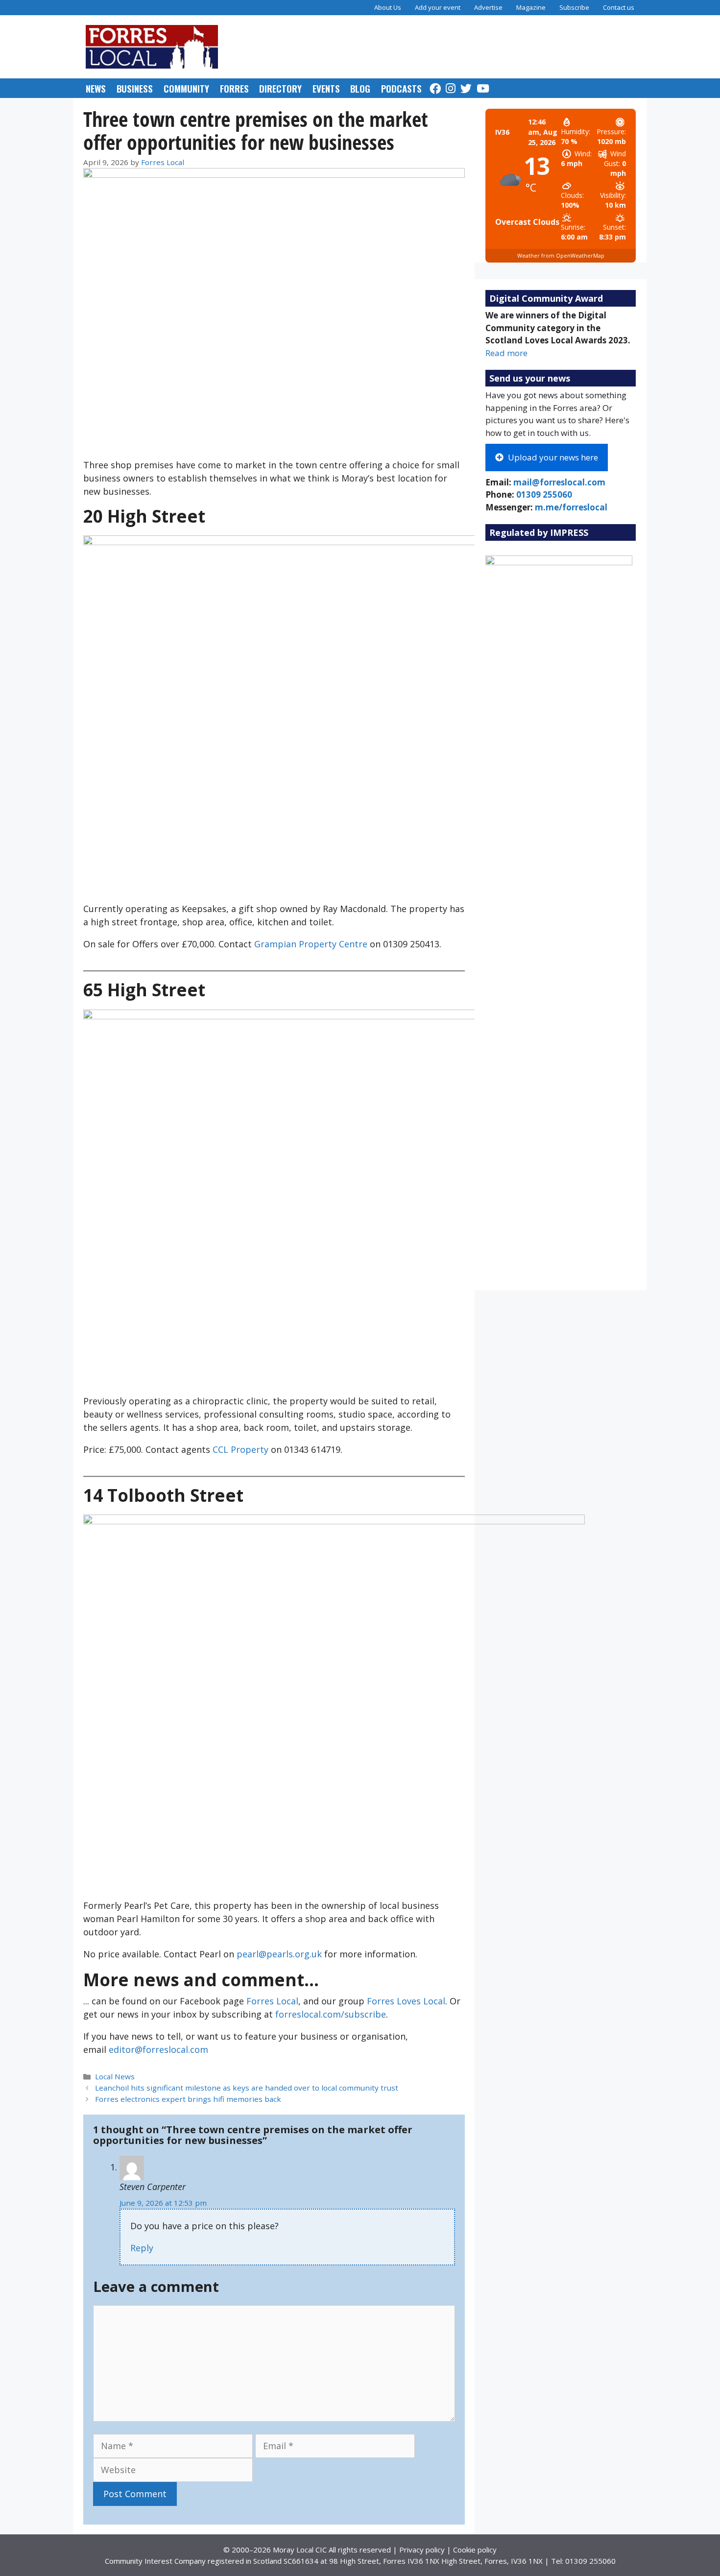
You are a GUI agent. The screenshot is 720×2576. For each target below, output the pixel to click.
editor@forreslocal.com (158, 2049)
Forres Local (272, 2001)
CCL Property (240, 1449)
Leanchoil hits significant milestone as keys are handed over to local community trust (247, 2088)
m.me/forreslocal (571, 507)
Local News (115, 2076)
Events (326, 88)
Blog (360, 88)
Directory (280, 88)
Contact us (619, 7)
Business (135, 88)
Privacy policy (422, 2550)
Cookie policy (475, 2550)
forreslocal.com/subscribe (331, 2014)
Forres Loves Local (406, 2001)
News (96, 88)
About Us (388, 7)
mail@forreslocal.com (559, 482)
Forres (234, 88)
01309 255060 (544, 494)
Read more (506, 353)
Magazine (531, 7)
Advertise (488, 7)
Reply (142, 2248)
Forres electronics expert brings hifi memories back (188, 2099)
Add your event (438, 7)
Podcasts (401, 88)
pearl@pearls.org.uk (280, 1954)
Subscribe (574, 7)
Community (186, 88)
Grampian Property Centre (311, 944)
